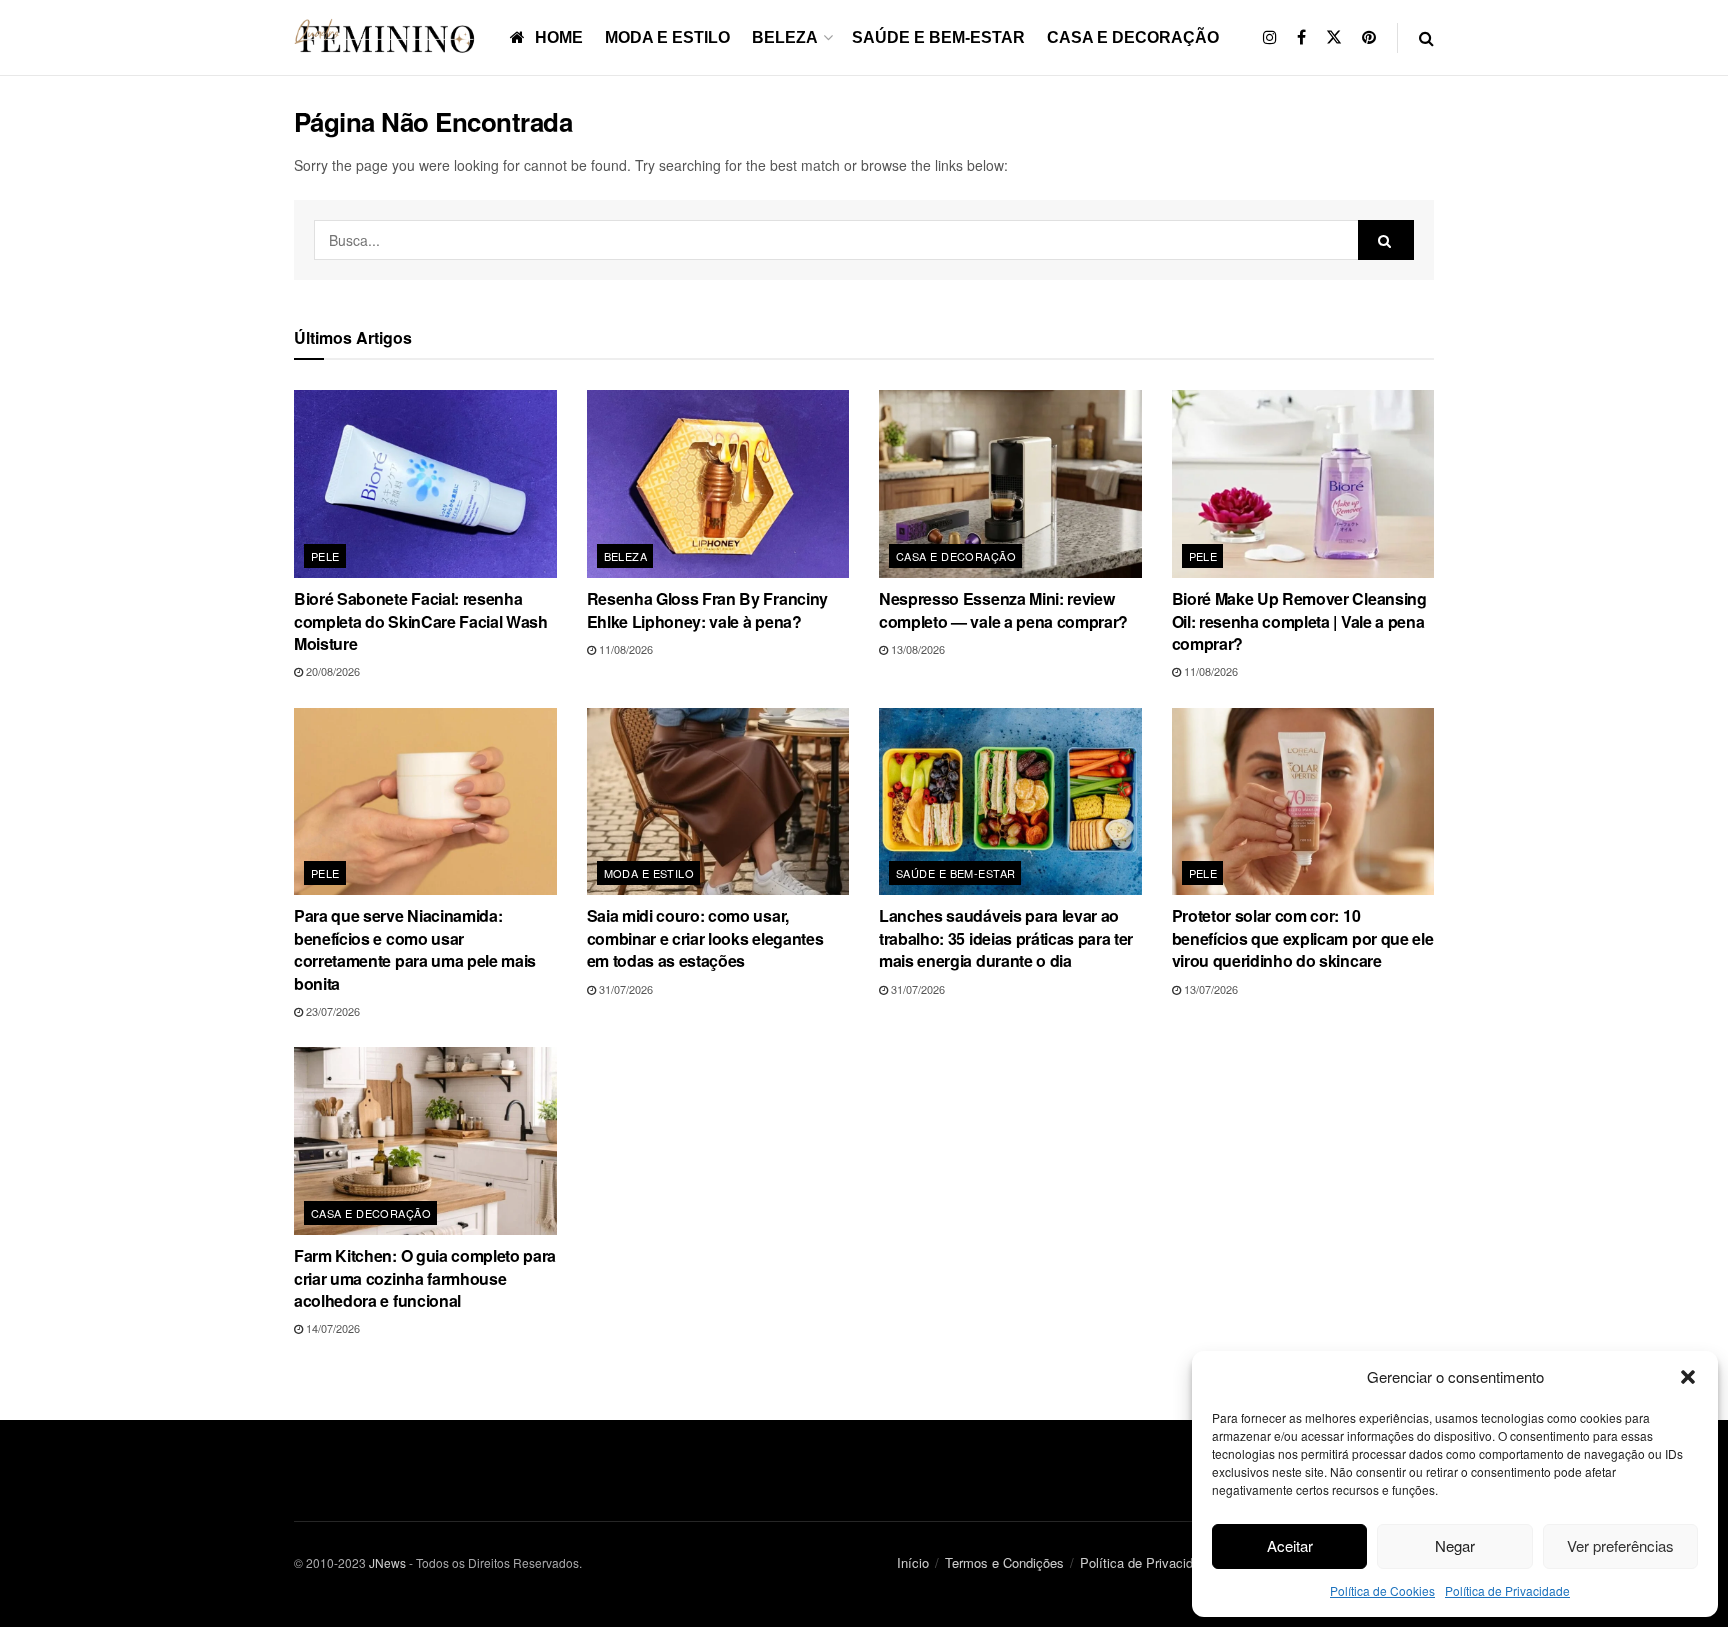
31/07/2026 (624, 989)
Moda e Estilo (667, 37)
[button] (1688, 1377)
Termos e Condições (1004, 1562)
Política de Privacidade (1507, 1590)
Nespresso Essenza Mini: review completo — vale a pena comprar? (1003, 609)
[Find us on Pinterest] (1369, 37)
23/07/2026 (331, 1011)
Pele (325, 556)
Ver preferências (1620, 1545)
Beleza (785, 37)
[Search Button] (1426, 37)
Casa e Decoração (1133, 37)
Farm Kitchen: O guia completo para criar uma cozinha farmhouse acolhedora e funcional (425, 1278)
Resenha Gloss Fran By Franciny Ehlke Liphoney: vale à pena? (707, 609)
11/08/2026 (624, 649)
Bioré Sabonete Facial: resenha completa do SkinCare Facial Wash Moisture (421, 621)
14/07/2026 (331, 1328)
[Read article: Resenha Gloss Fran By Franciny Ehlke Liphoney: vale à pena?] (718, 484)
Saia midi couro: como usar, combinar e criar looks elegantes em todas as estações (705, 938)
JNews (387, 1562)
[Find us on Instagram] (1270, 37)
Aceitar (1290, 1545)
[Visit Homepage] (388, 37)
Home (559, 37)
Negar (1455, 1545)
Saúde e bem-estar (938, 37)
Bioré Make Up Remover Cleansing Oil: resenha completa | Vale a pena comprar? (1299, 621)
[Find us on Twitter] (1334, 37)
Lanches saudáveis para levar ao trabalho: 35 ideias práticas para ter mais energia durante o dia (1006, 938)
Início (913, 1562)
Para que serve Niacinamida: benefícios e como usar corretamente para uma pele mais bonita (415, 949)
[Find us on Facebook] (1301, 37)
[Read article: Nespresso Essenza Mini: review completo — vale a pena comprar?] (1010, 484)
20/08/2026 (331, 671)
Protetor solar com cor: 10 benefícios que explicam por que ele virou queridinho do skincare (1303, 938)
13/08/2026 (916, 649)
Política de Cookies (1382, 1590)
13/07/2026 (1209, 989)
